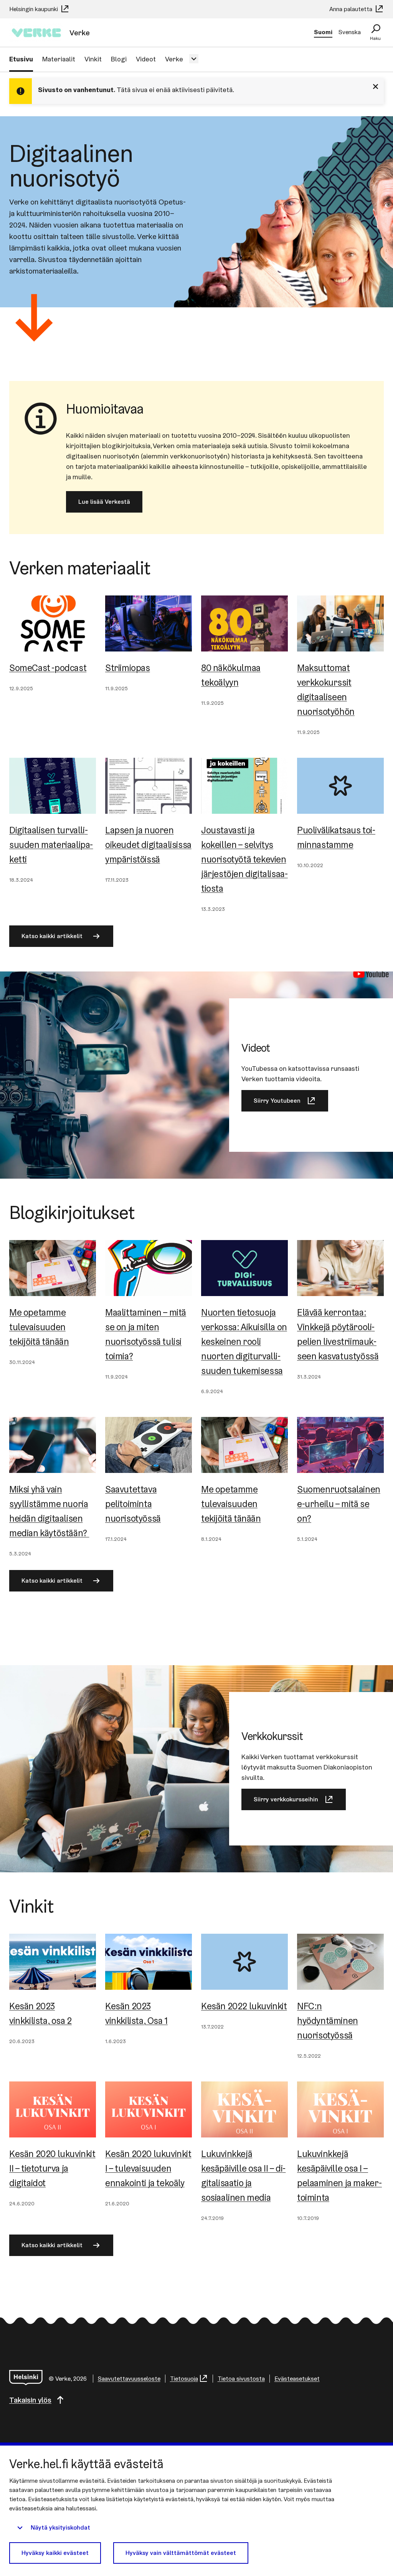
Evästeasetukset (297, 2379)
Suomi (323, 32)
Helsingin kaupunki (34, 9)
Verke (174, 59)
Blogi (119, 59)
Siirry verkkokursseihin (286, 1799)
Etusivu (21, 59)
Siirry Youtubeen (277, 1101)
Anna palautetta (352, 9)
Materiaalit (59, 59)
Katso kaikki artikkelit (52, 936)
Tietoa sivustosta (241, 2379)
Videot (146, 59)
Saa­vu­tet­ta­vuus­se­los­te (129, 2379)
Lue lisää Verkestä (104, 502)
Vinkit (93, 59)
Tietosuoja (184, 2379)
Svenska (350, 32)
